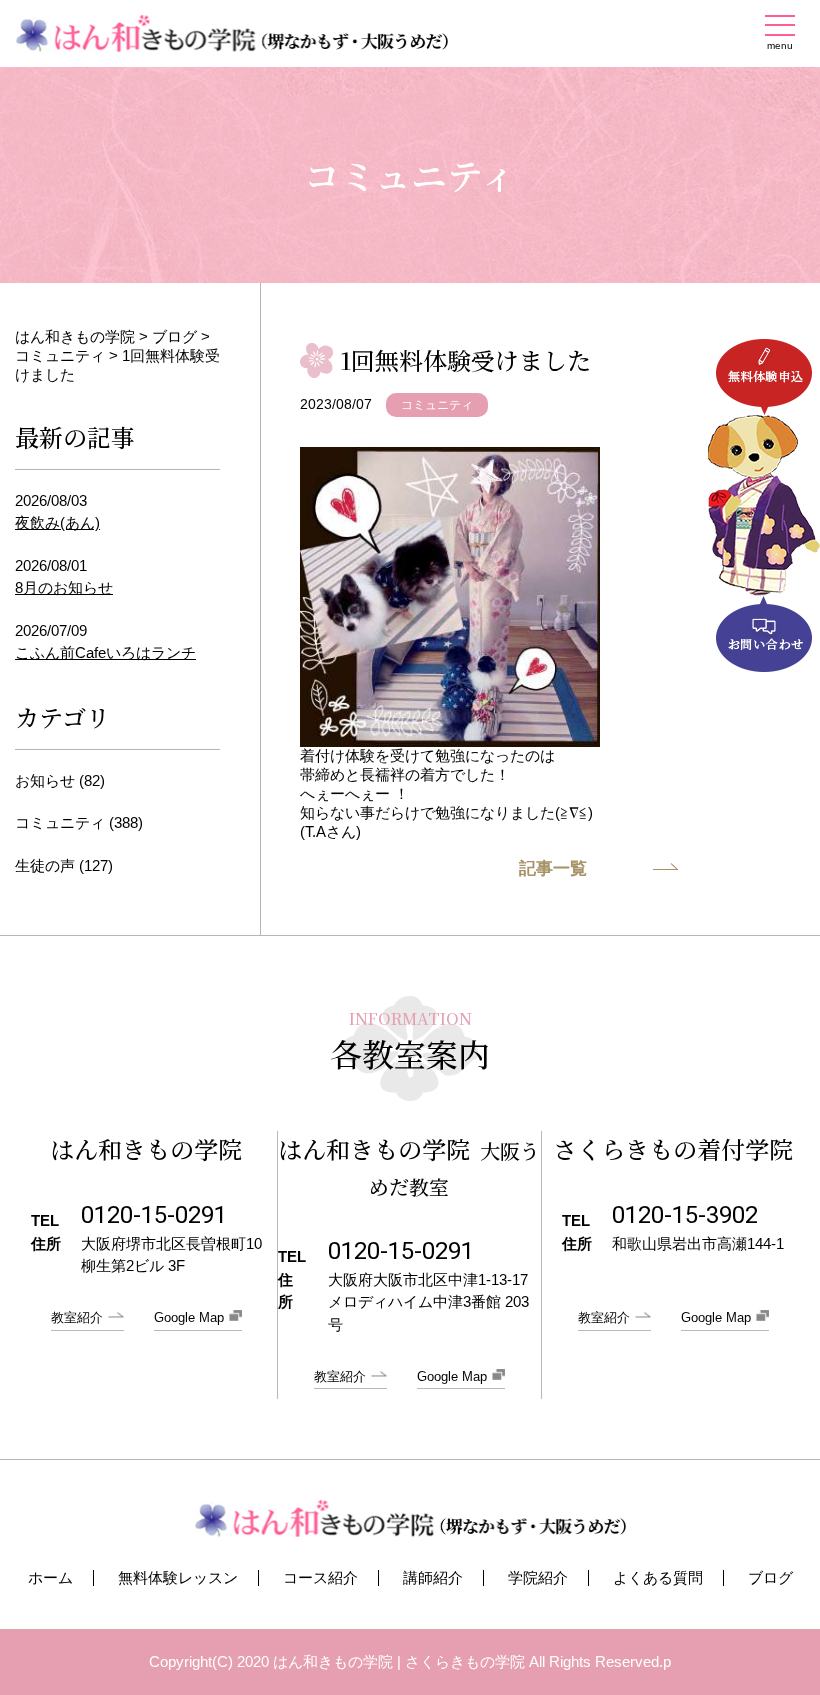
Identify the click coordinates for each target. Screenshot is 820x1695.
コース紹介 (320, 1578)
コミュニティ (437, 405)
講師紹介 (433, 1578)
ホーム (50, 1578)
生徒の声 (45, 865)
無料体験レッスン (178, 1578)
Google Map (189, 1317)
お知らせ (45, 780)
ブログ (770, 1578)
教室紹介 (77, 1317)
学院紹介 (538, 1578)
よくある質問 (658, 1578)
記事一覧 (553, 868)
